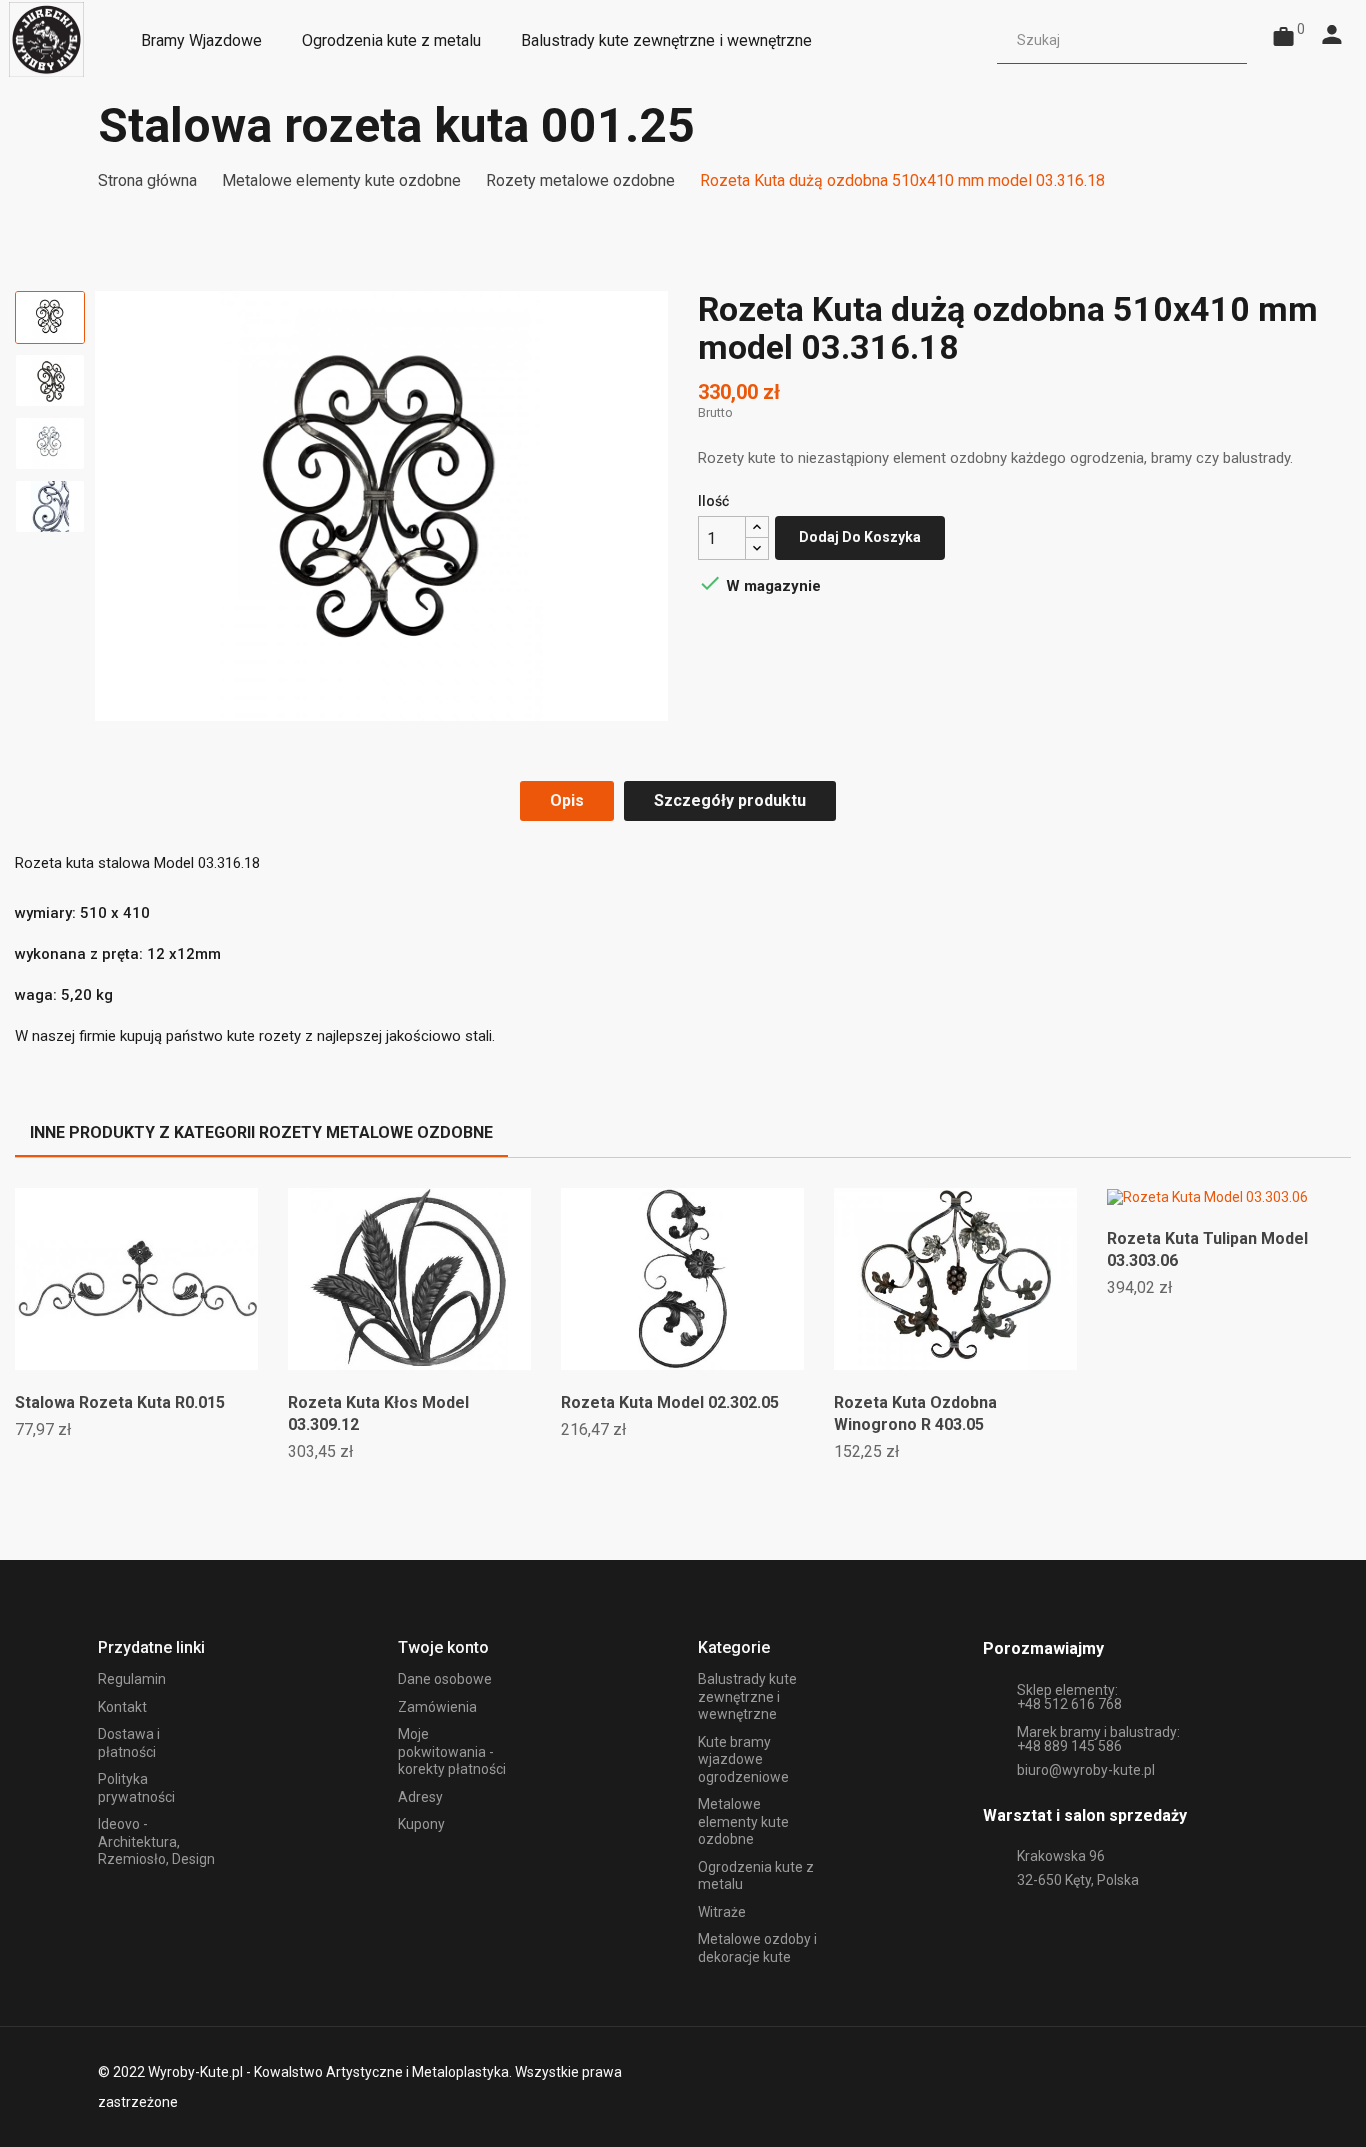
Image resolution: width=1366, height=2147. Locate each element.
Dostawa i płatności (129, 1743)
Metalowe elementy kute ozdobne (743, 1821)
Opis (567, 800)
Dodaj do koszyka (860, 537)
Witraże (722, 1912)
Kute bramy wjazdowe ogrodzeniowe (743, 1759)
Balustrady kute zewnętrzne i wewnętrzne (747, 1696)
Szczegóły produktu (730, 800)
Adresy (420, 1797)
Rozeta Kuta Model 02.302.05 (670, 1402)
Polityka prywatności (136, 1788)
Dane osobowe (445, 1679)
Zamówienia (437, 1707)
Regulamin (132, 1679)
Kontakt (122, 1707)
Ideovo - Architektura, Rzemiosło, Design (156, 1841)
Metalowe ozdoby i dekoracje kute (757, 1948)
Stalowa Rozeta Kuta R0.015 (120, 1402)
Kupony (421, 1824)
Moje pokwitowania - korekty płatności (452, 1751)
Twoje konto (443, 1647)
